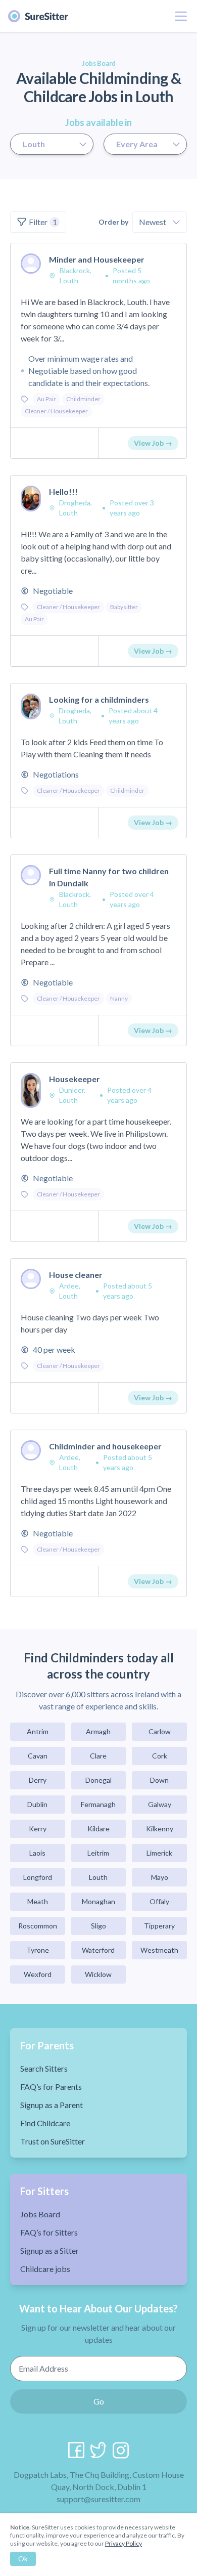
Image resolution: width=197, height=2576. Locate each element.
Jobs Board (40, 2214)
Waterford (98, 1950)
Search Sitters (44, 2068)
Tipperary (159, 1926)
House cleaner (76, 1275)
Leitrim (98, 1853)
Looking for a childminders (99, 699)
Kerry (38, 1829)
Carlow (160, 1731)
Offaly (159, 1901)
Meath (38, 1901)
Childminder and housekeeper (105, 1446)
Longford (38, 1877)
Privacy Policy (124, 2543)
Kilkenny (160, 1829)
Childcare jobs (45, 2269)
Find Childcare (45, 2123)
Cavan (38, 1756)
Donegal (98, 1780)
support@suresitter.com (98, 2499)
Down (159, 1780)
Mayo (160, 1877)
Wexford (38, 1974)
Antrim (38, 1731)
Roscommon (38, 1926)
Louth (98, 1877)
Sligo (98, 1926)
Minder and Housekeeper (97, 259)
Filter (43, 222)
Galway (160, 1804)
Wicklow (98, 1974)
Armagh (98, 1731)
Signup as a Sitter (50, 2250)
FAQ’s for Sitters (49, 2232)
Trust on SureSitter (53, 2141)
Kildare (98, 1829)
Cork (160, 1756)
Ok (23, 2559)
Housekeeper (75, 1079)
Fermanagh (98, 1804)
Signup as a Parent (52, 2105)
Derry (38, 1780)
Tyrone (38, 1950)
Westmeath (159, 1950)
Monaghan (98, 1901)
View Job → (153, 443)
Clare (98, 1756)
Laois (37, 1853)
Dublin (37, 1804)
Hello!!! (63, 491)
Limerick (159, 1853)
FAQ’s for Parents (51, 2087)
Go (99, 2401)
